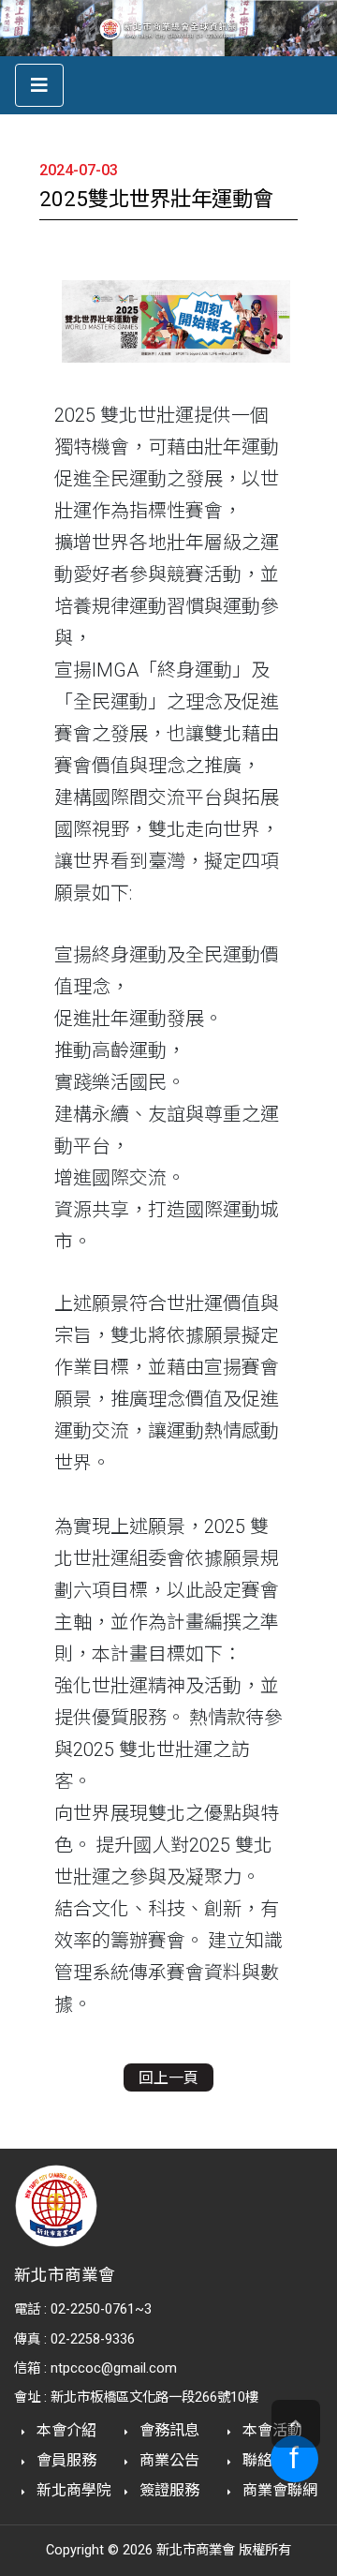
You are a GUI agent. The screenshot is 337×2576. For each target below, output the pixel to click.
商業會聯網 (278, 2490)
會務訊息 (168, 2430)
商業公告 (168, 2460)
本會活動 (271, 2430)
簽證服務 (168, 2490)
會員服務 (65, 2460)
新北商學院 (72, 2490)
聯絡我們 (271, 2460)
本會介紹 (65, 2430)
